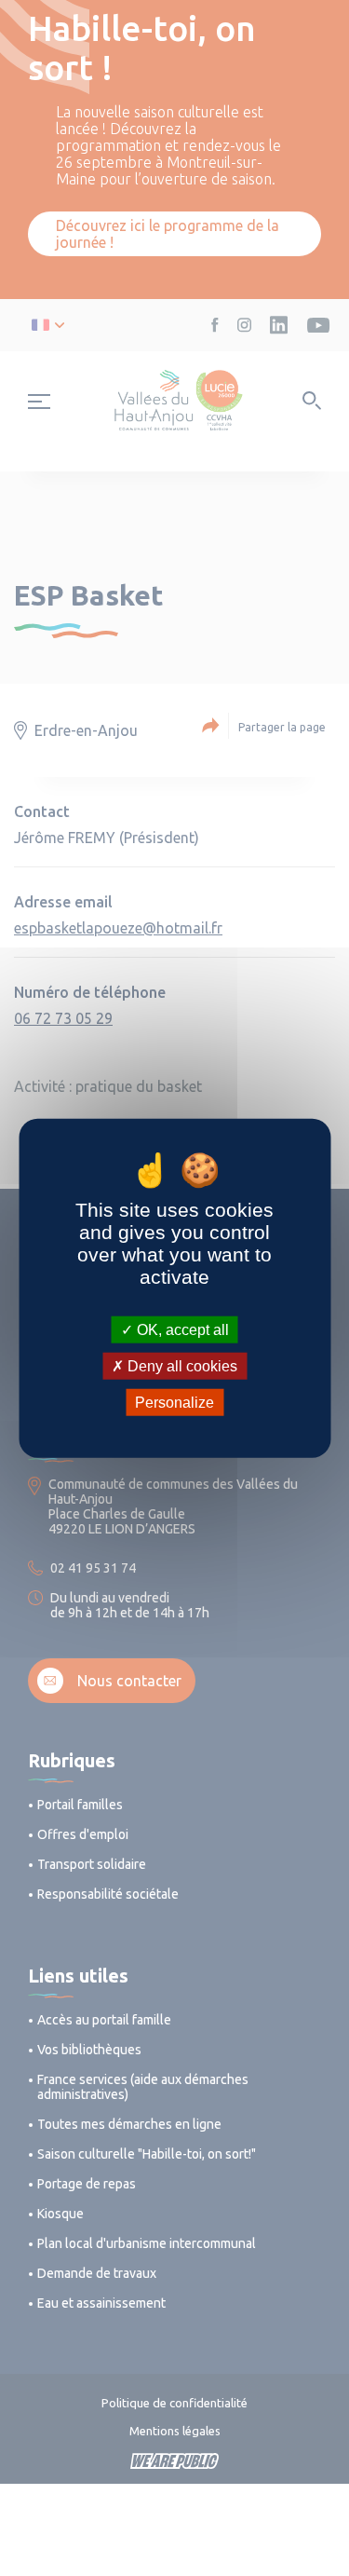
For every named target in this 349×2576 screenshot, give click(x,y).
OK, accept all (181, 1329)
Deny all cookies (181, 1365)
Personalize (174, 1403)
